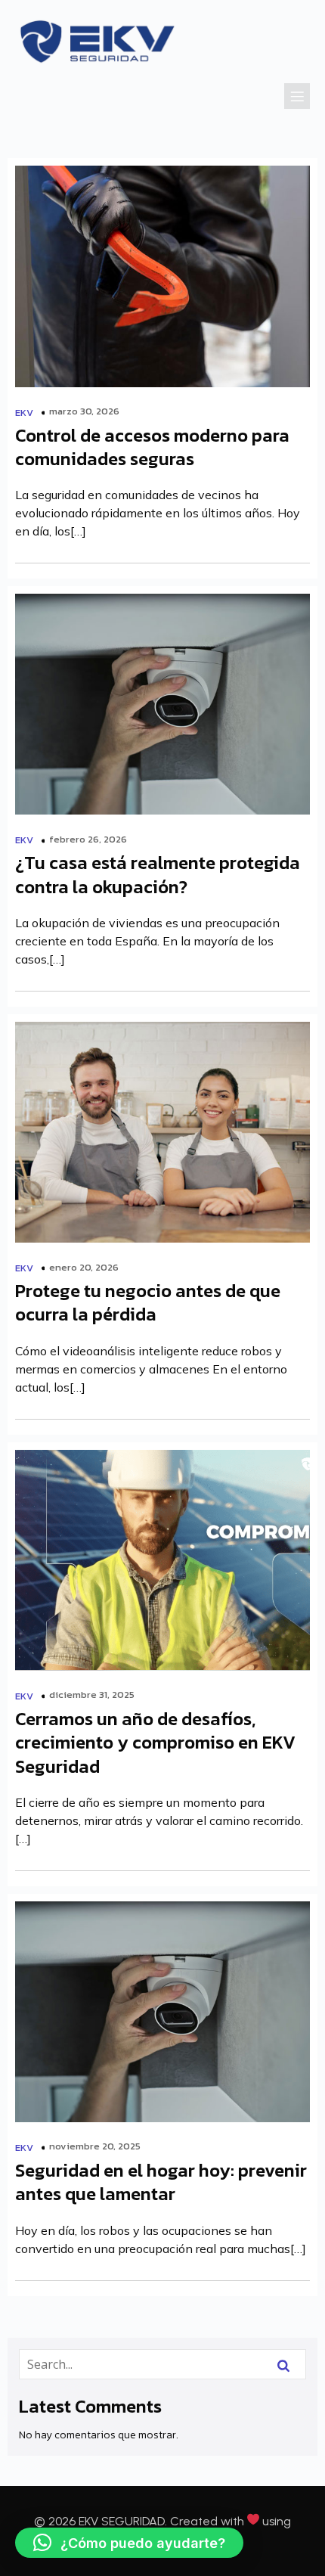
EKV (24, 413)
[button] (129, 2543)
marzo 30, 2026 (84, 411)
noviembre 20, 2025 (95, 2146)
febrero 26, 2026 (88, 839)
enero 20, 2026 (84, 1267)
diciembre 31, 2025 (92, 1695)
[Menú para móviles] (297, 96)
